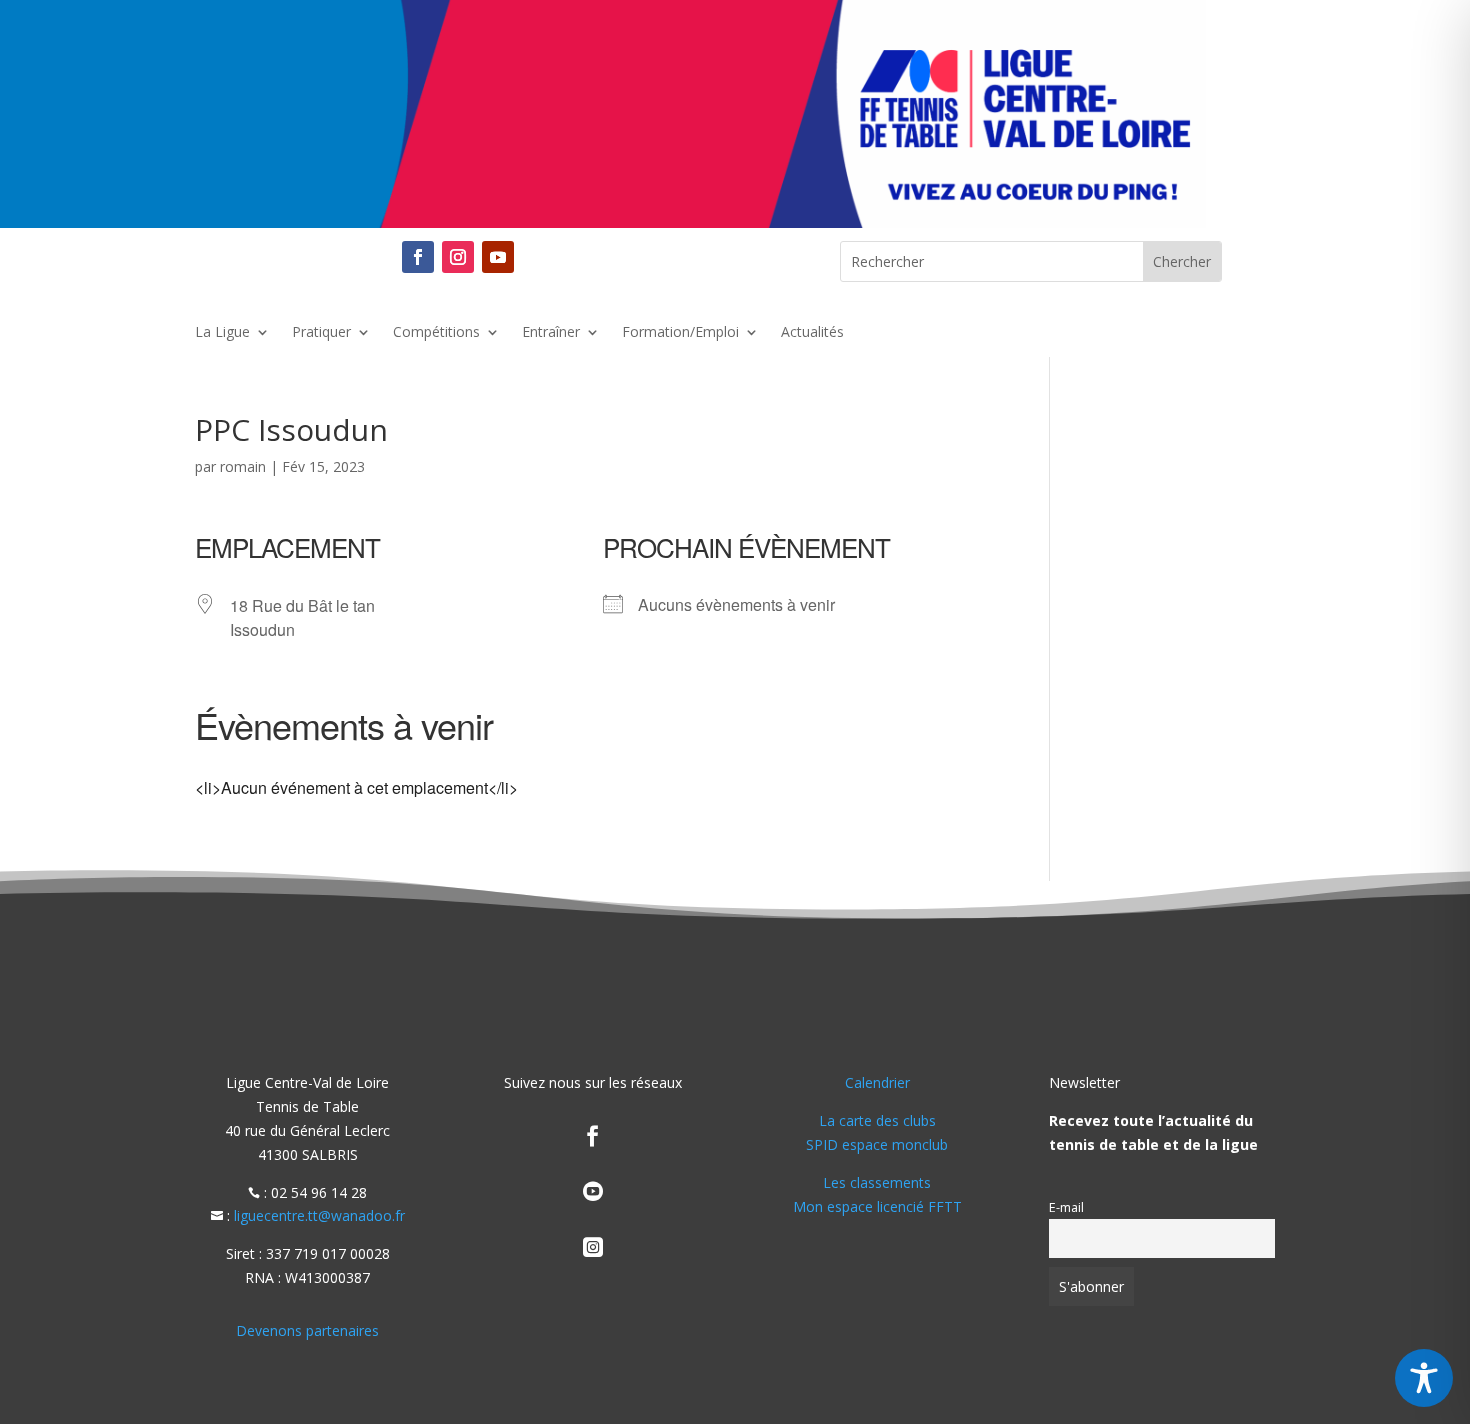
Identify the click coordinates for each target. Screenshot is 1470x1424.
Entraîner (551, 333)
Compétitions (436, 333)
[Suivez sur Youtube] (498, 257)
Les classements (877, 1182)
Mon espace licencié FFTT (877, 1206)
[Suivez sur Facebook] (418, 257)
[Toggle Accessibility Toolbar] (1424, 1378)
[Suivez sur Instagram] (458, 257)
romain (243, 466)
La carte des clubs (877, 1120)
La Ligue (222, 333)
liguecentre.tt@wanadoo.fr (319, 1215)
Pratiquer (321, 333)
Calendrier (877, 1082)
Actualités (812, 333)
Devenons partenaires (307, 1330)
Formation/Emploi (680, 333)
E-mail (1066, 1207)
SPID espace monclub (877, 1144)
